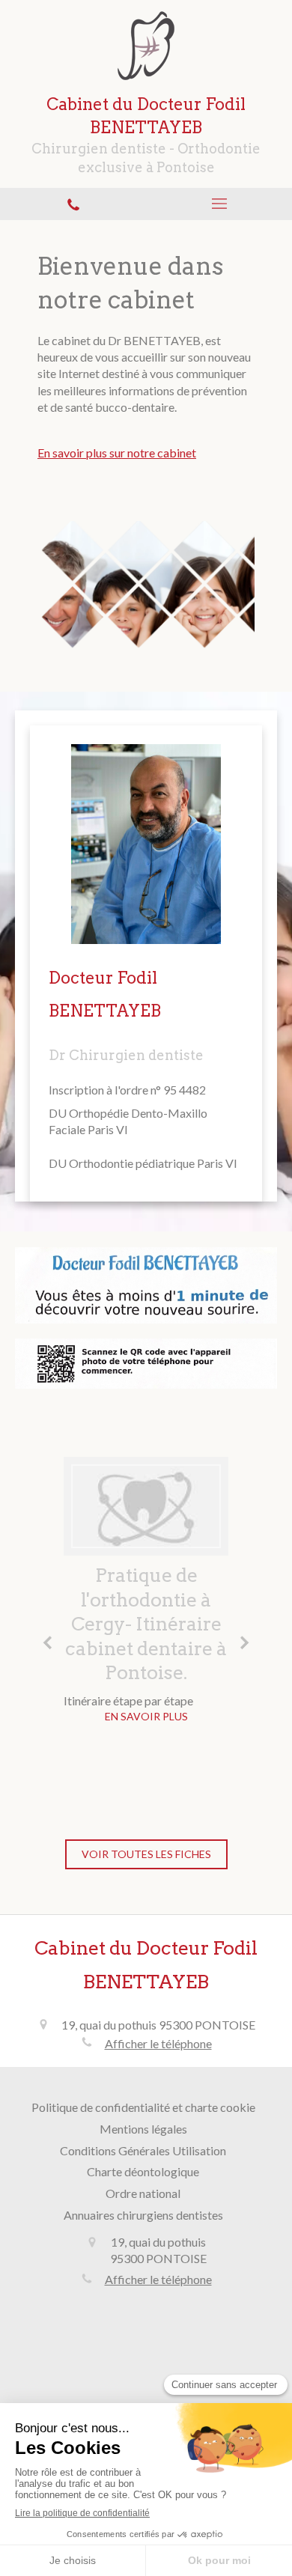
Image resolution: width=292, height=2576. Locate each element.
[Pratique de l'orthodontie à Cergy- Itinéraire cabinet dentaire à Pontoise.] (146, 1506)
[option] (146, 1594)
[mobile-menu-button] (219, 204)
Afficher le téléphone (158, 2043)
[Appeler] (73, 204)
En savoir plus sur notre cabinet (117, 453)
